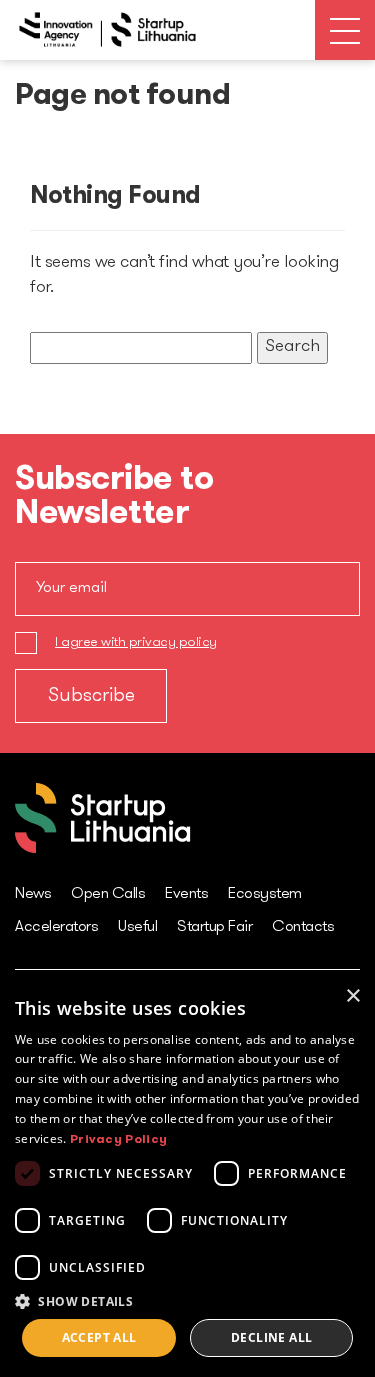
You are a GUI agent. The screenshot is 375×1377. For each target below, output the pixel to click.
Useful (137, 927)
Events (186, 894)
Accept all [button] (99, 1337)
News (33, 894)
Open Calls (108, 894)
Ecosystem (265, 894)
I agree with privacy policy (136, 642)
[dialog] (187, 1176)
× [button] (352, 996)
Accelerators (56, 927)
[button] (187, 1300)
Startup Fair (214, 927)
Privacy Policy (118, 1140)
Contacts (303, 927)
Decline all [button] (271, 1337)
